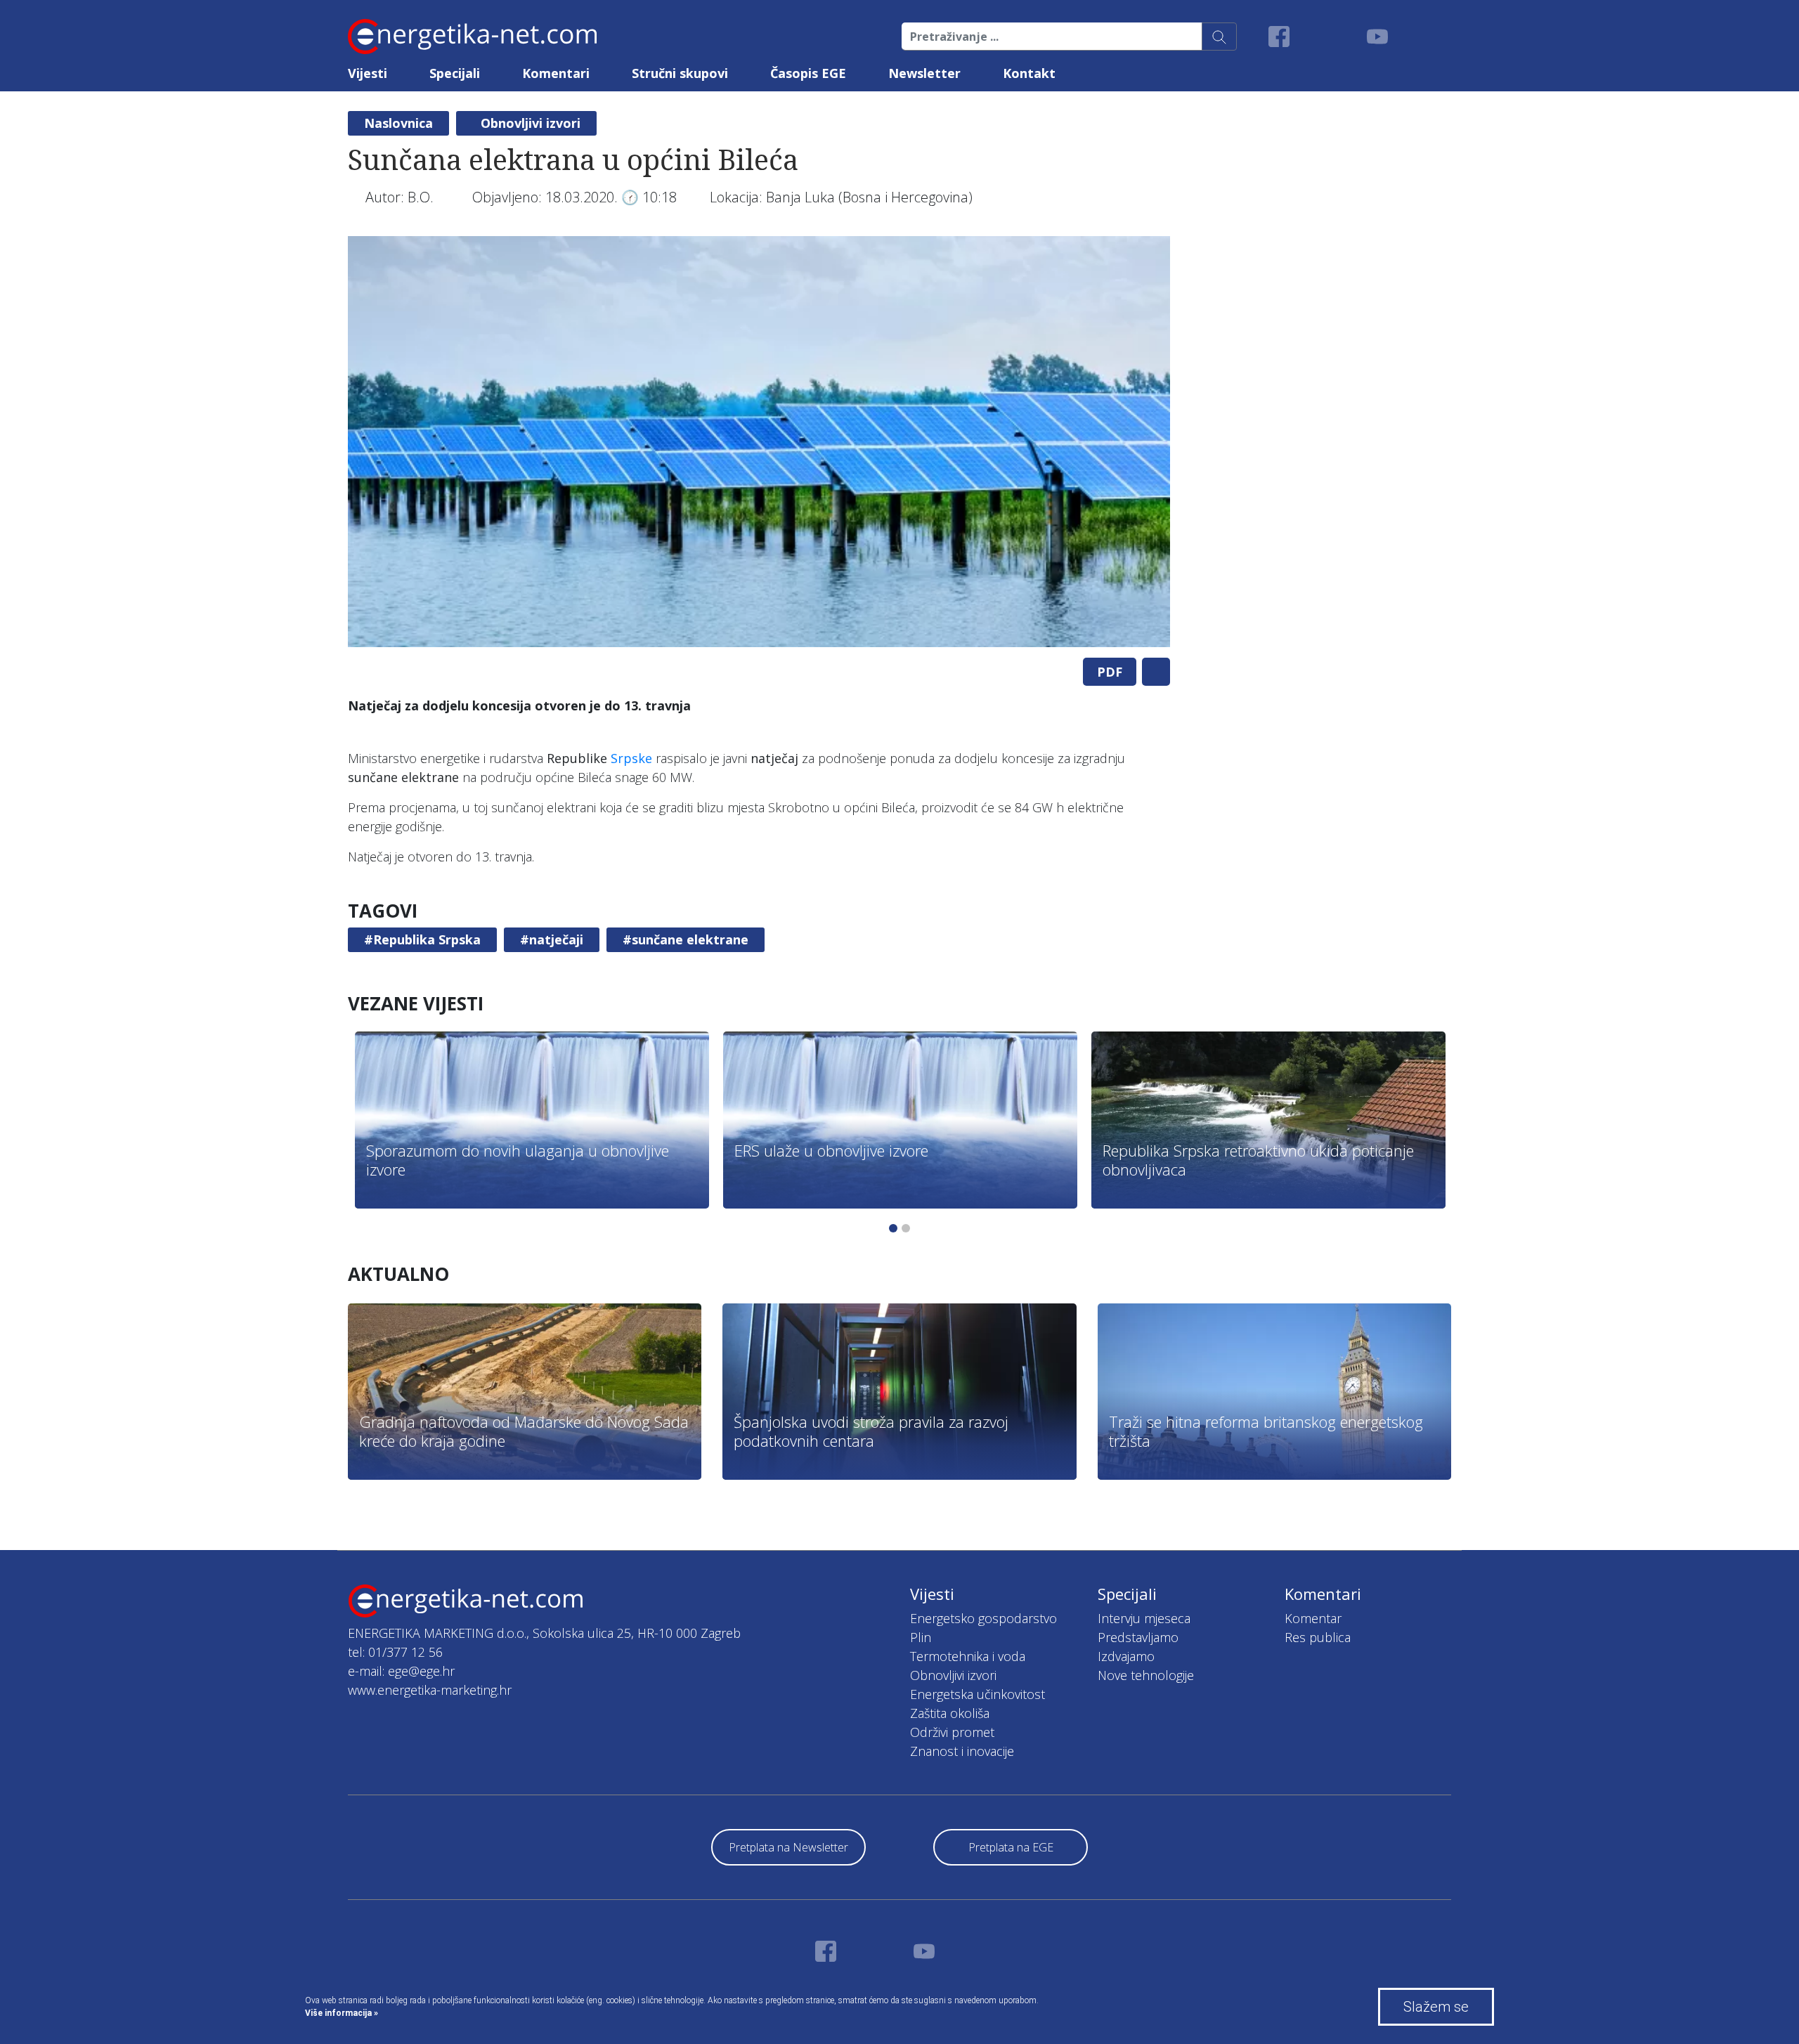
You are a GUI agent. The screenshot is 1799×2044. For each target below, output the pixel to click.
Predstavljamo (1138, 1637)
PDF (1110, 672)
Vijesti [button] (368, 73)
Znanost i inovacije (962, 1751)
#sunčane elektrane (686, 939)
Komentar (1313, 1618)
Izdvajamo (1126, 1656)
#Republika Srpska (422, 939)
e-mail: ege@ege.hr (401, 1671)
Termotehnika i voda (968, 1656)
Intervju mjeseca (1144, 1618)
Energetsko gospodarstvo (983, 1618)
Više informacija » (342, 2013)
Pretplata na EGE (1011, 1847)
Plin (921, 1637)
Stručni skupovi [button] (680, 73)
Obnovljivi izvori (531, 123)
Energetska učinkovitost (978, 1694)
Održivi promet (952, 1732)
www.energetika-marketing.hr (430, 1690)
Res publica (1318, 1637)
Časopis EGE (808, 73)
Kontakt (1029, 73)
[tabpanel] (759, 442)
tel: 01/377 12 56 (395, 1652)
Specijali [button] (455, 73)
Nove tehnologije (1146, 1675)
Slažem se (1436, 2007)
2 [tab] (906, 1228)
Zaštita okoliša (950, 1713)
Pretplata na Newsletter (788, 1847)
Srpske (631, 758)
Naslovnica (398, 123)
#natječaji (552, 939)
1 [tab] (893, 1228)
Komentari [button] (556, 73)
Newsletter (924, 73)
